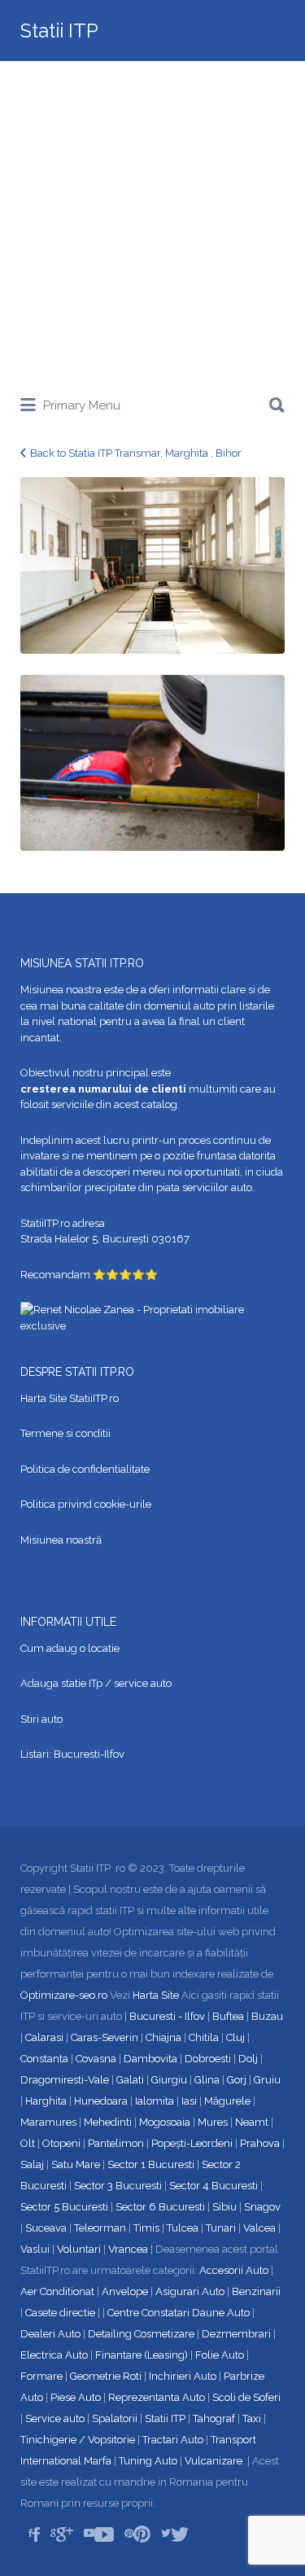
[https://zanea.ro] (152, 1317)
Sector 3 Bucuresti (118, 2186)
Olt (28, 2143)
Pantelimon (116, 2143)
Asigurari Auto (190, 2291)
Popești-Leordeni (192, 2143)
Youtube (104, 2534)
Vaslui (35, 2249)
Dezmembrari (236, 2334)
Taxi (252, 2418)
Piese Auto (76, 2397)
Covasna (96, 2059)
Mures (213, 2122)
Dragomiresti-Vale (65, 2080)
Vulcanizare (213, 2461)
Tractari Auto (173, 2440)
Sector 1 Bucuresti (151, 2164)
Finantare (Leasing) (142, 2355)
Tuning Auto (148, 2461)
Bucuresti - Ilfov (167, 2016)
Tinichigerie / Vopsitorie (78, 2440)
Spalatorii (115, 2418)
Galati (130, 2080)
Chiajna (163, 2037)
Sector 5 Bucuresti (64, 2207)
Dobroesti (208, 2059)
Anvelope (125, 2291)
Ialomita (155, 2101)
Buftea (228, 2016)
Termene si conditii (65, 1433)
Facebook (36, 2534)
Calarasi (44, 2037)
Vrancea (128, 2249)
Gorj (237, 2080)
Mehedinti (108, 2122)
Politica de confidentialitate (85, 1469)
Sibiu (224, 2207)
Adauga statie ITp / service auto (96, 1683)
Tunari (221, 2228)
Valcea (259, 2228)
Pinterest (142, 2534)
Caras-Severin (105, 2037)
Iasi (189, 2101)
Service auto (55, 2418)
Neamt (252, 2122)
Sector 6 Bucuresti (160, 2207)
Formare (41, 2376)
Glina (207, 2080)
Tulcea (183, 2228)
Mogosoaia (165, 2122)
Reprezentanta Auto (157, 2397)
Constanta (44, 2059)
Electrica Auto (54, 2355)
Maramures (48, 2122)
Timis (146, 2228)
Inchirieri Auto (183, 2376)
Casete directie (60, 2313)
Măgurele (227, 2101)
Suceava (46, 2228)
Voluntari (79, 2249)
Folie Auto (220, 2355)
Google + (65, 2534)
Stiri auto (41, 1719)
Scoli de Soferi (246, 2397)
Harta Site (156, 1995)
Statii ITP (59, 31)
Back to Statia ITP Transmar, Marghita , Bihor (136, 453)
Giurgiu (169, 2080)
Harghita (46, 2101)
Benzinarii (256, 2291)
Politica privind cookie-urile (86, 1504)
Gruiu (267, 2080)
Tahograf (214, 2418)
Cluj (235, 2037)
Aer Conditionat (57, 2291)
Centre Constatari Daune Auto (179, 2313)
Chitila (204, 2037)
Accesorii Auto (234, 2270)
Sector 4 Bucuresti (213, 2186)
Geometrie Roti (106, 2376)
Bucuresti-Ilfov (89, 1754)
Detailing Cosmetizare (141, 2334)
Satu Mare (76, 2164)
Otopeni (61, 2143)
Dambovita (150, 2059)
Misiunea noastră (61, 1540)
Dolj (248, 2059)
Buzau (267, 2016)
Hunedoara (101, 2101)
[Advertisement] (152, 222)
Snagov (262, 2207)
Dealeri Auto (50, 2334)
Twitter (180, 2534)
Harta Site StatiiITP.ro (70, 1398)
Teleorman (100, 2228)
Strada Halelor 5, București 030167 (105, 1239)
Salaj (32, 2164)
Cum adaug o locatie (70, 1648)
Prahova (260, 2143)
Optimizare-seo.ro (64, 1995)
